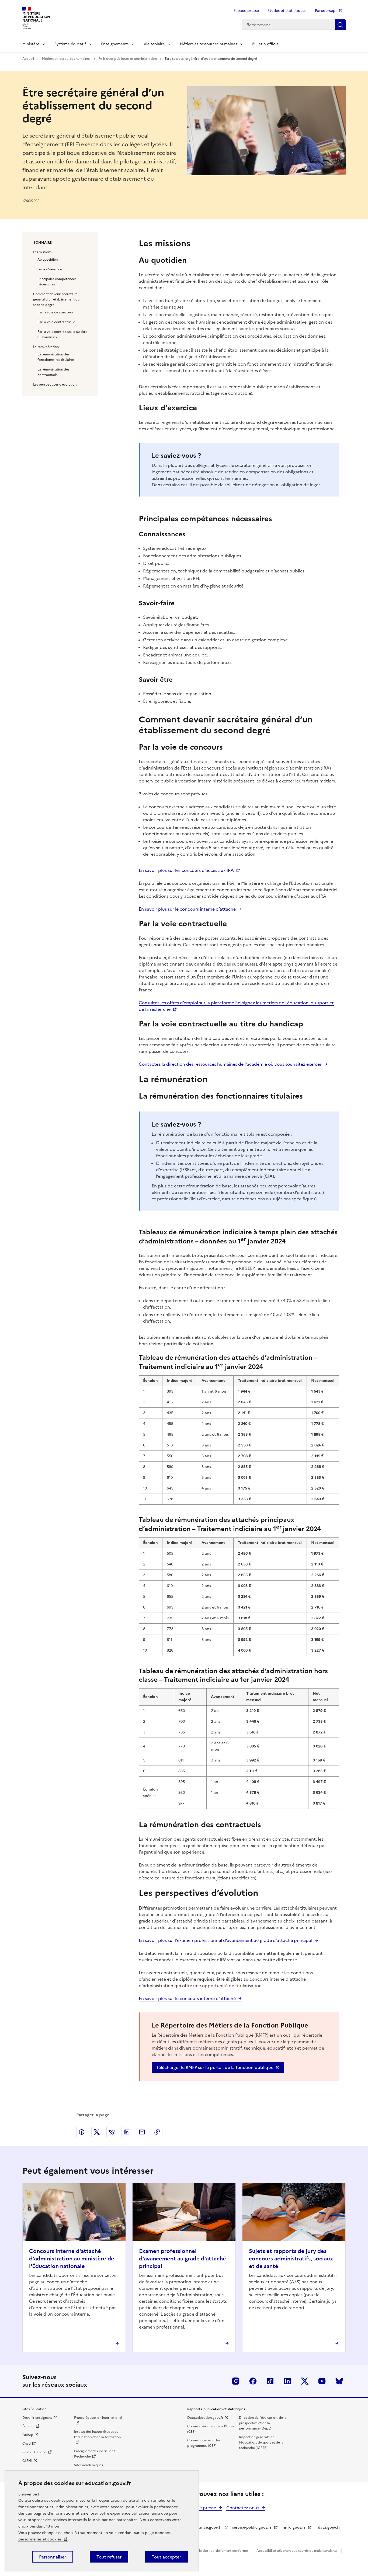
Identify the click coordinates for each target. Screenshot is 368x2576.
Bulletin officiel (266, 44)
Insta (236, 2381)
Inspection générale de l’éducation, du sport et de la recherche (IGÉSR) (261, 2442)
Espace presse (246, 11)
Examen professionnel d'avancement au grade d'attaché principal (183, 2259)
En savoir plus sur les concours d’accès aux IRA (186, 870)
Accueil (29, 59)
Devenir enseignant (37, 2418)
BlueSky (339, 2381)
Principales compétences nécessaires (57, 282)
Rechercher (340, 25)
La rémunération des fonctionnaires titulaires (56, 357)
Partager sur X (97, 2132)
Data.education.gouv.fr (205, 2418)
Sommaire (43, 243)
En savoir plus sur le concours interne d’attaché (187, 909)
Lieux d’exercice (50, 269)
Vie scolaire (154, 44)
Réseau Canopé (34, 2452)
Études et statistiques (287, 11)
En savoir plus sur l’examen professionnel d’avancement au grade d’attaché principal (225, 1940)
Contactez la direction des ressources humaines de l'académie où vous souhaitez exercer (230, 1064)
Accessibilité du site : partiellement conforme (213, 2551)
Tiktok (270, 2381)
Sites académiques (88, 2465)
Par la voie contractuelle (56, 322)
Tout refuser (109, 2557)
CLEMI (27, 2461)
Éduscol (28, 2426)
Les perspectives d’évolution (55, 385)
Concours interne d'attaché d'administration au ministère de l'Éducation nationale (72, 2259)
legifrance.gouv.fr (206, 2527)
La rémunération (46, 347)
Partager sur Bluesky (112, 2132)
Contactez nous (243, 2508)
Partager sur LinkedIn (127, 2132)
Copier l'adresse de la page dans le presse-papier (157, 2132)
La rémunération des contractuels (53, 372)
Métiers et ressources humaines (209, 44)
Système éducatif (70, 44)
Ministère (31, 44)
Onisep (28, 2435)
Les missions (42, 252)
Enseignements (115, 44)
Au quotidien (48, 260)
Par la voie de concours (55, 312)
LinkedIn (287, 2381)
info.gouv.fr (295, 2527)
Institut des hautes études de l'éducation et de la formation (97, 2434)
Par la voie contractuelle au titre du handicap (62, 334)
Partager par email (142, 2132)
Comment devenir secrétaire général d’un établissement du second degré (56, 299)
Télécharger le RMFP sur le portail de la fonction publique (215, 2067)
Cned (27, 2444)
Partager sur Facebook (82, 2132)
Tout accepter (166, 2557)
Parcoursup (326, 11)
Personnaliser (53, 2557)
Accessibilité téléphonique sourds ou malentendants (297, 2551)
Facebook (253, 2381)
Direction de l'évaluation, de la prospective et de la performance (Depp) (263, 2423)
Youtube (322, 2381)
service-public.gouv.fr (252, 2527)
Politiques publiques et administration (128, 59)
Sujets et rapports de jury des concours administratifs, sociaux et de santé (291, 2259)
